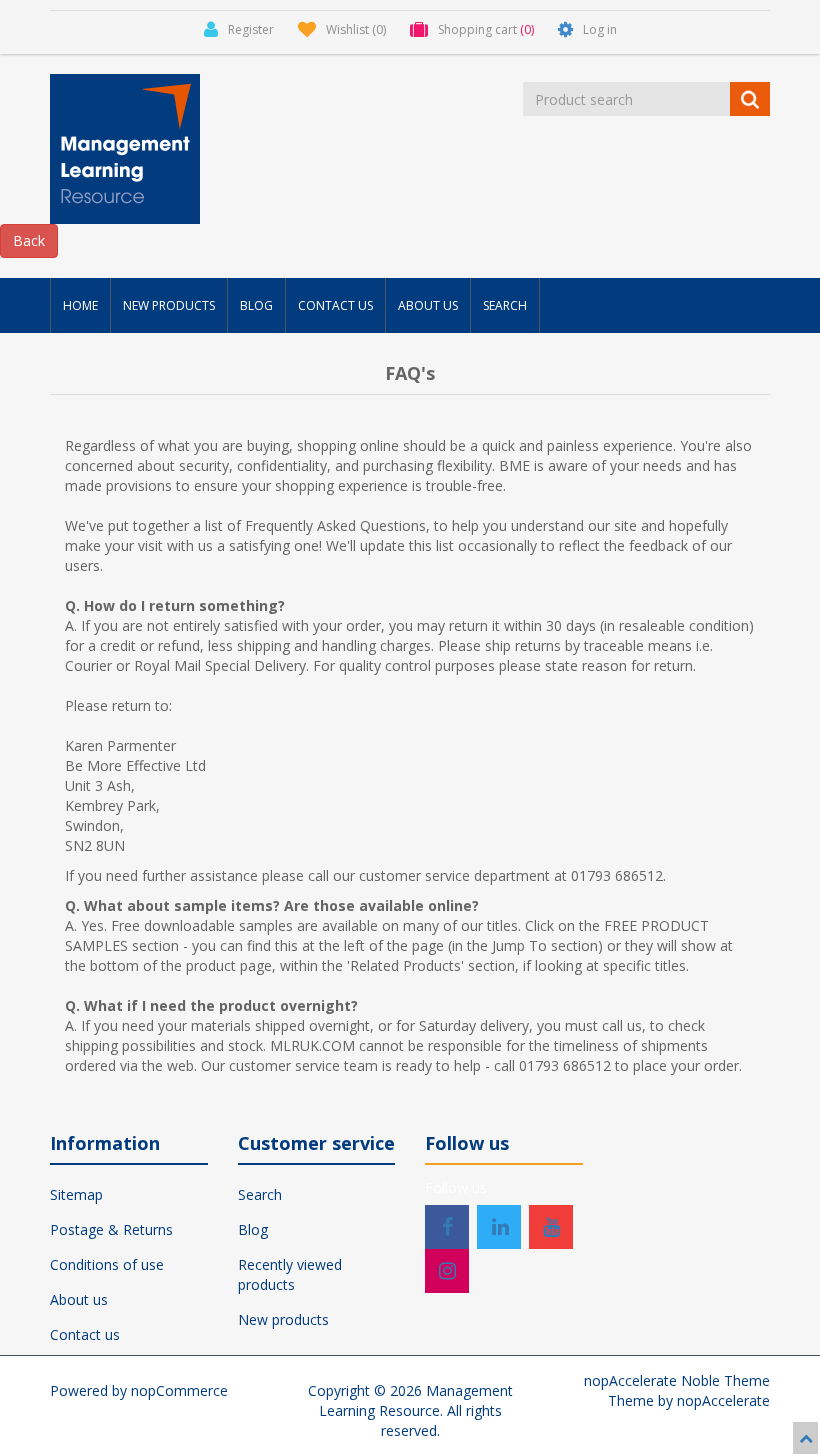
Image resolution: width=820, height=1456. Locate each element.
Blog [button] (256, 305)
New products (283, 1319)
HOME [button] (80, 305)
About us (79, 1299)
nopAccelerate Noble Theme (677, 1380)
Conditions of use (107, 1264)
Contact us (85, 1334)
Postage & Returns (111, 1229)
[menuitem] (80, 305)
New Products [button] (169, 305)
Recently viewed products (290, 1274)
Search (260, 1194)
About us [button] (428, 305)
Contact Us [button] (335, 305)
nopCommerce (179, 1390)
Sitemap (76, 1194)
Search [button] (505, 305)
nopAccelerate (723, 1400)
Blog (253, 1229)
